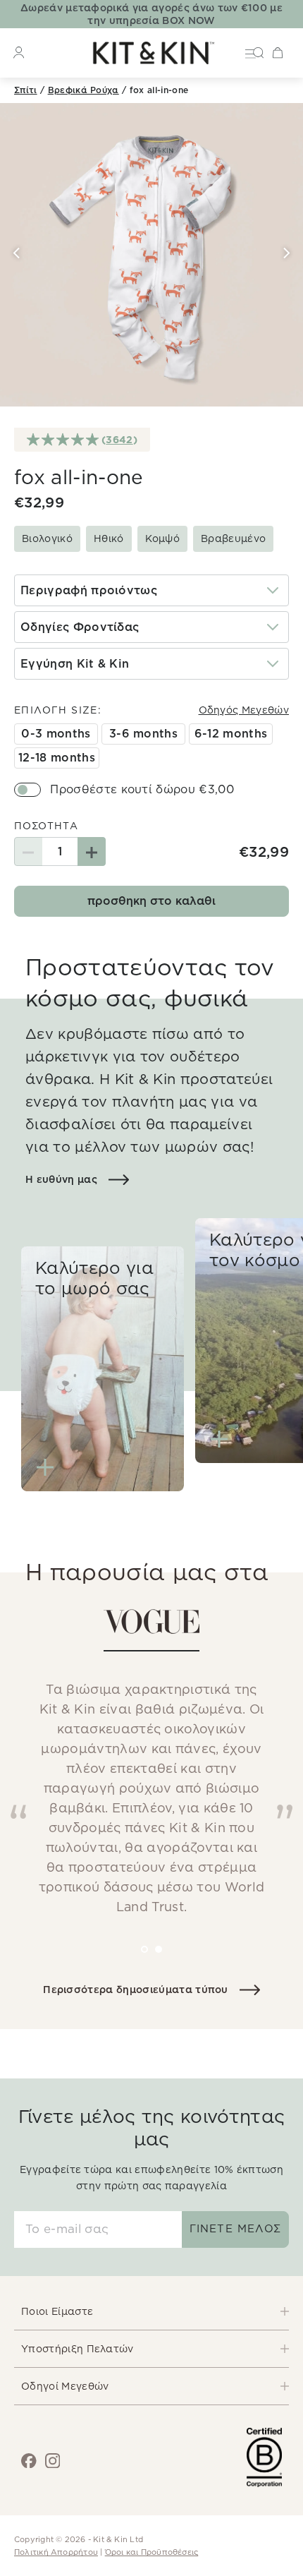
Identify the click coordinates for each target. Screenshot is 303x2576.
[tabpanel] (151, 1769)
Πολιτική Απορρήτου (56, 2552)
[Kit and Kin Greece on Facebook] (29, 2461)
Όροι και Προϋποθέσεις (152, 2552)
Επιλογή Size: (58, 710)
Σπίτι (26, 90)
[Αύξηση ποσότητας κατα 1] (92, 851)
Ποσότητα (46, 826)
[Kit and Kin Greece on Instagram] (53, 2461)
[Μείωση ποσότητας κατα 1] (28, 851)
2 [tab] (168, 1959)
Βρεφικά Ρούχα (84, 90)
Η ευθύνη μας (61, 1179)
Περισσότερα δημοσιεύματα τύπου (136, 1990)
